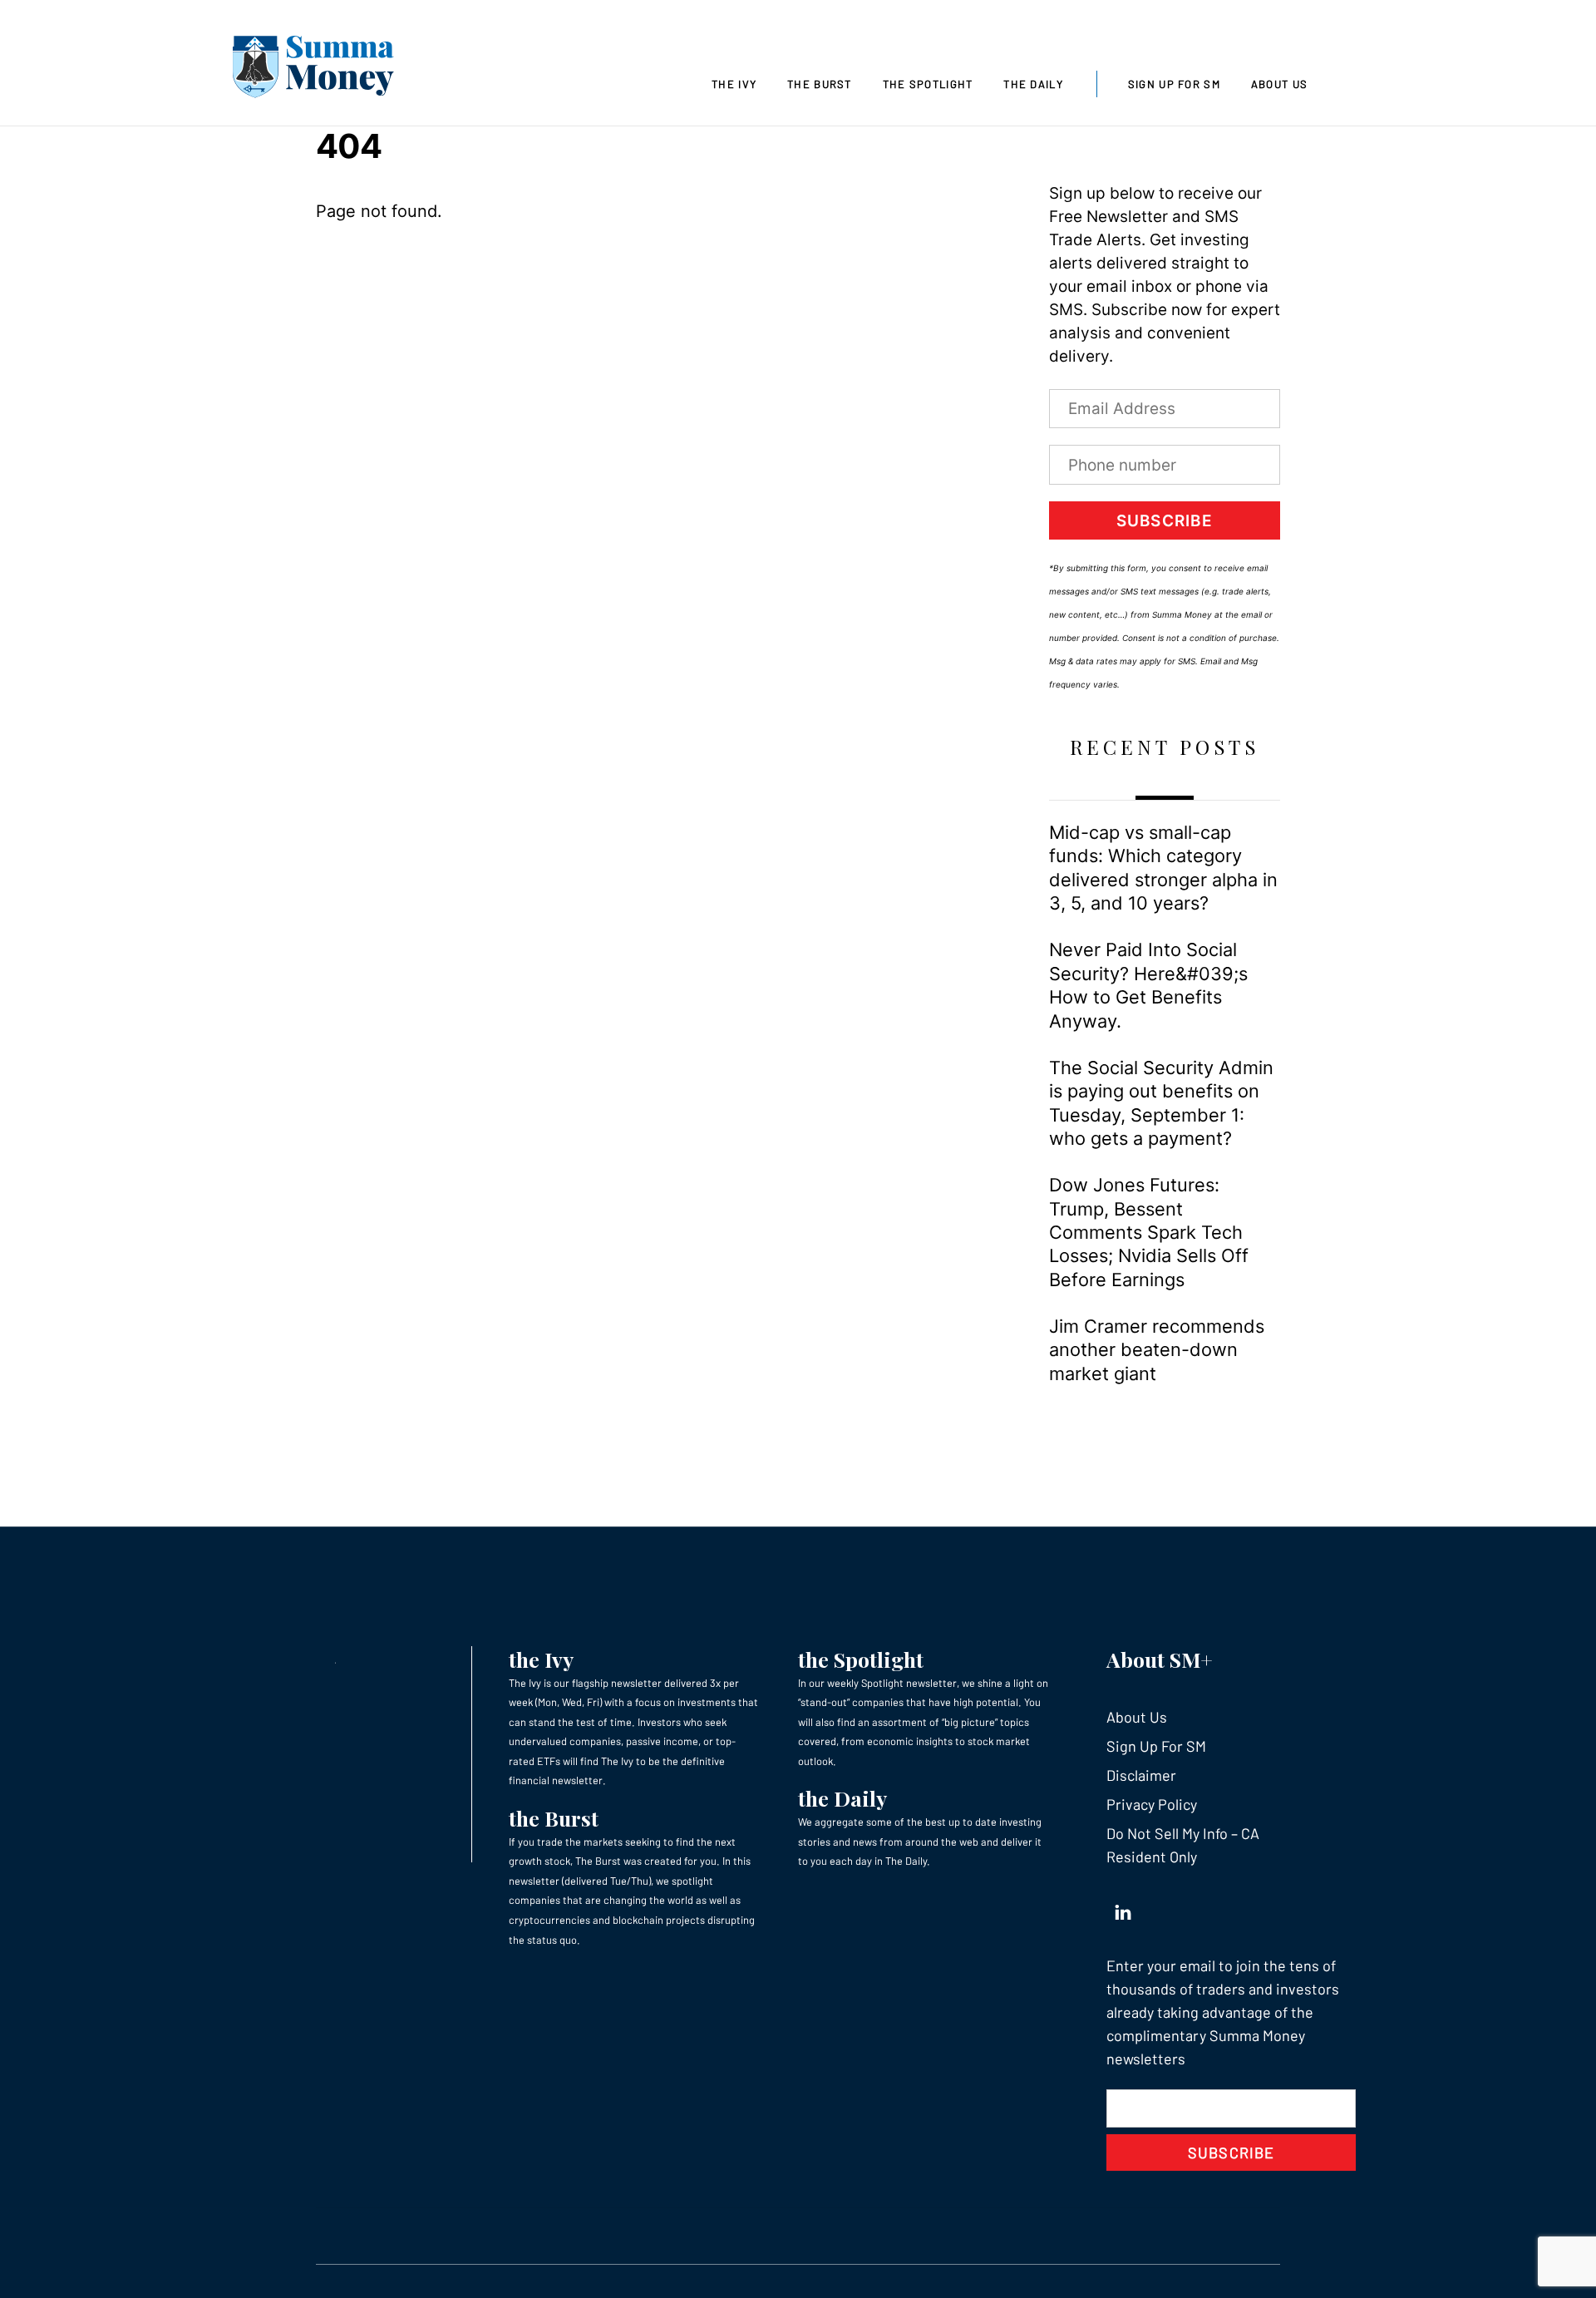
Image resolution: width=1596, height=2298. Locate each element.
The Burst (820, 84)
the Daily (842, 1798)
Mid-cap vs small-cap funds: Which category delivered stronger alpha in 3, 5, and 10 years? (1163, 868)
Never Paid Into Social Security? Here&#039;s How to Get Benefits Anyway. (1148, 985)
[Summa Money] (313, 70)
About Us (1279, 84)
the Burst (554, 1818)
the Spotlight (861, 1659)
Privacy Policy (1152, 1804)
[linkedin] (1123, 1908)
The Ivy (734, 84)
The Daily (1033, 84)
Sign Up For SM (1174, 84)
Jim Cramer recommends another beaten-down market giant (1157, 1350)
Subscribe (1165, 521)
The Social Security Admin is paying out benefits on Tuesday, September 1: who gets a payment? (1161, 1103)
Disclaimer (1141, 1775)
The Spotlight (928, 84)
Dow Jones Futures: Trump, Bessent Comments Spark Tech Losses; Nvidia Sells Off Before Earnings (1149, 1232)
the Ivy (541, 1659)
